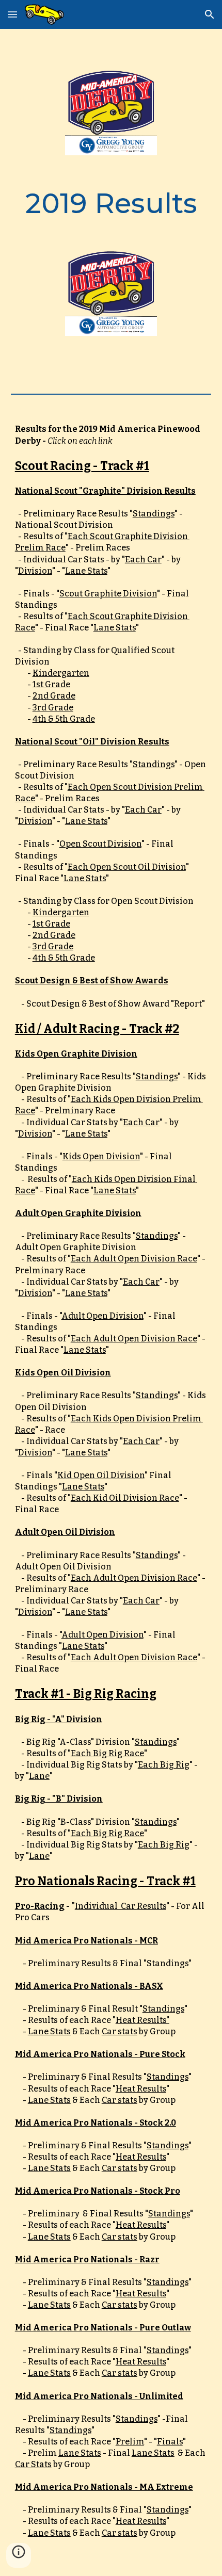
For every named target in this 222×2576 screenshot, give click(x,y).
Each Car (143, 560)
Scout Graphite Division (108, 594)
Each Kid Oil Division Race (125, 1498)
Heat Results (141, 2089)
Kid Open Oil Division (101, 1475)
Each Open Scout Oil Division (127, 867)
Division (35, 571)
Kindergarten (61, 673)
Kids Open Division (101, 1156)
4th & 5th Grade (64, 719)
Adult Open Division (102, 1316)
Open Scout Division (100, 844)
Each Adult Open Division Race (134, 1259)
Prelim (130, 2442)
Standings (154, 514)
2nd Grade (54, 696)
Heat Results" (142, 2020)
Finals (170, 2442)
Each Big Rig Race (107, 1753)
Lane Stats (86, 571)
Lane (39, 1776)
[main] (111, 203)
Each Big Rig (164, 1765)
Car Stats (33, 2464)
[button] (12, 14)
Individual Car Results (121, 1906)
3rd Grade (53, 708)
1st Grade (51, 684)
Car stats (120, 2031)
